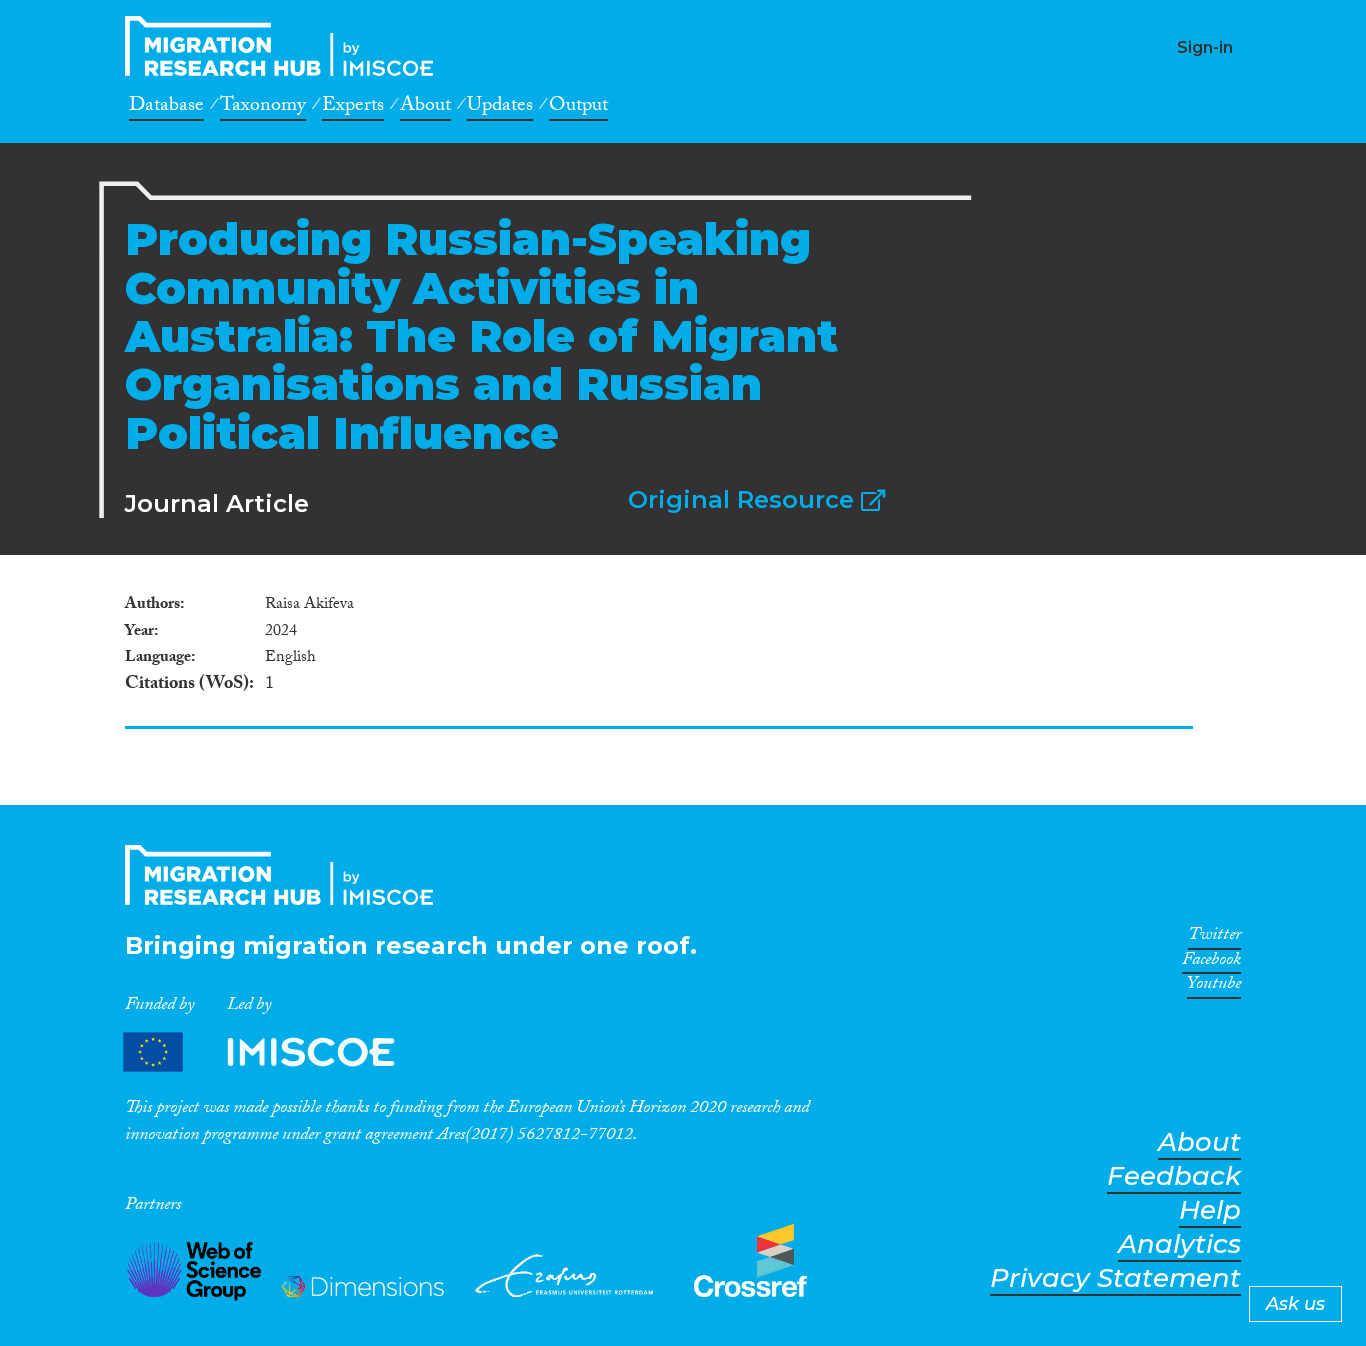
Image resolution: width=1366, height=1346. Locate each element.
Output (578, 108)
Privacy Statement (1115, 1278)
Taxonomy (263, 108)
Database (166, 108)
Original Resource (744, 499)
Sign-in (1205, 47)
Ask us (1295, 1304)
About (425, 108)
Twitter (1214, 938)
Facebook (1211, 963)
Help (1210, 1210)
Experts (353, 108)
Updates (500, 108)
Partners (276, 1052)
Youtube (1214, 987)
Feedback (1174, 1176)
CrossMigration (285, 46)
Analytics (1179, 1244)
